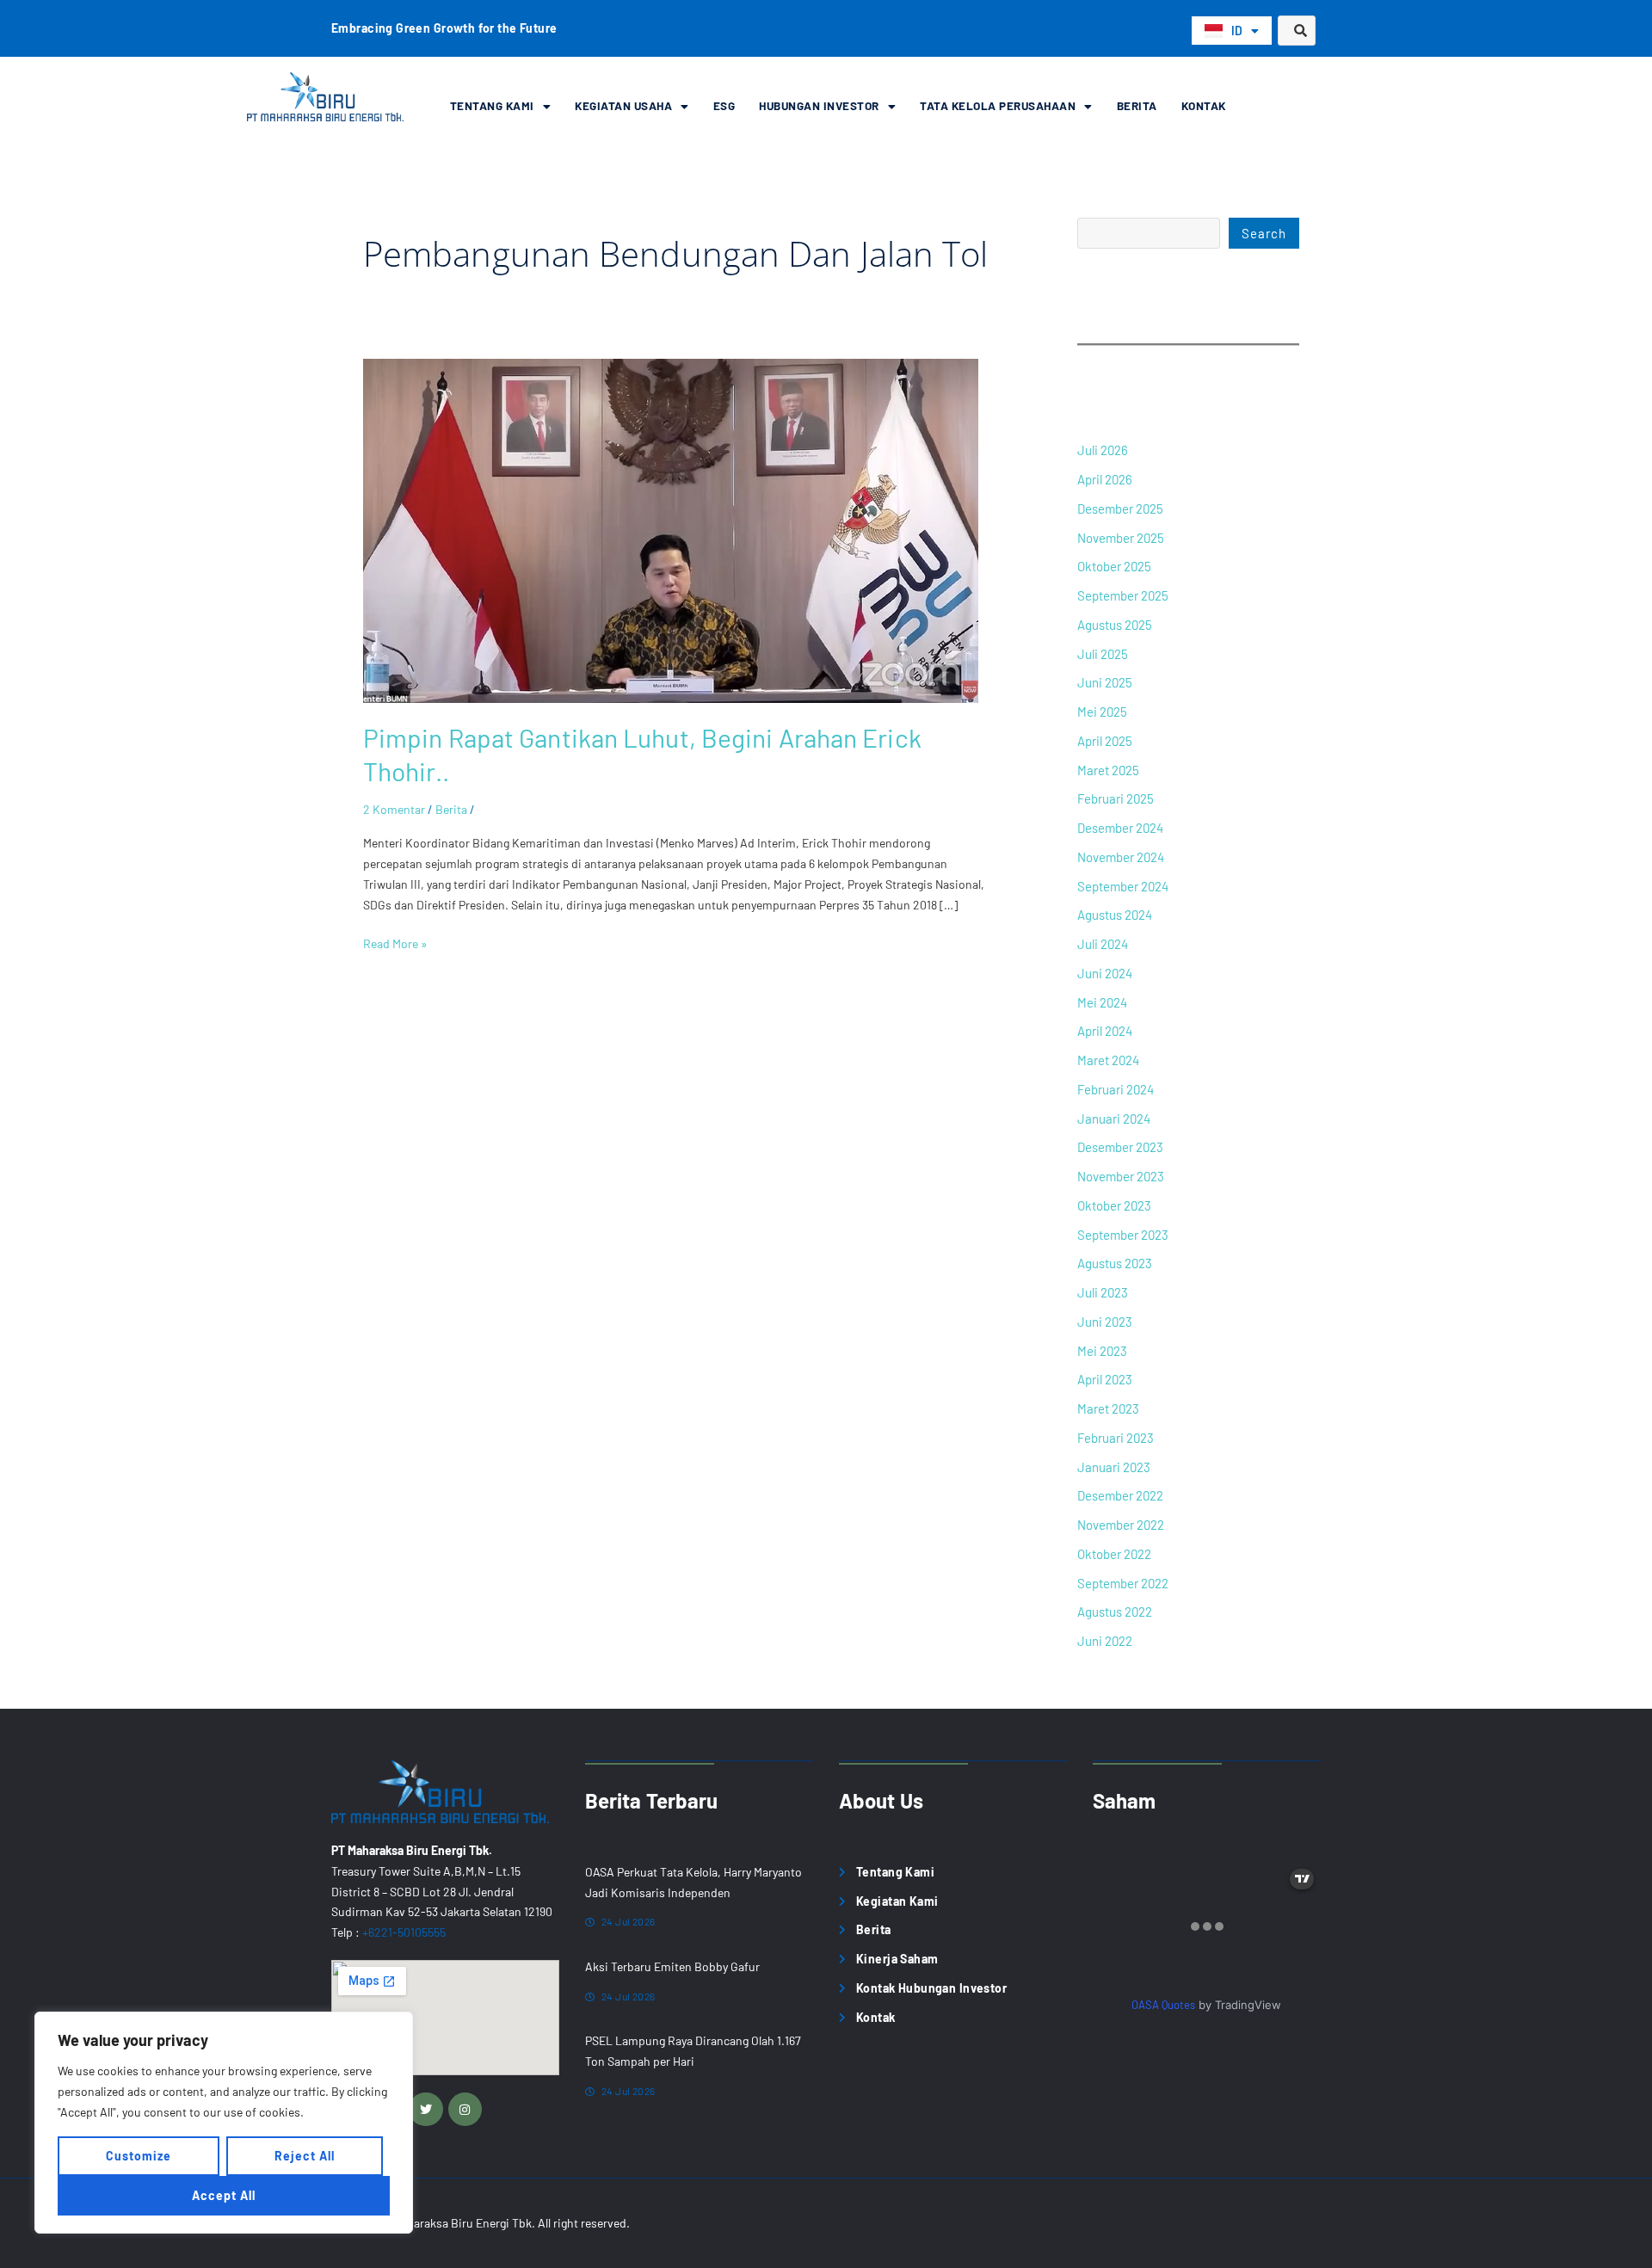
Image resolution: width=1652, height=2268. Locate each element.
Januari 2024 (1114, 1119)
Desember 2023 (1120, 1147)
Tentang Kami (492, 105)
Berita (1137, 105)
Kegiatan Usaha (623, 105)
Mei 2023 (1102, 1351)
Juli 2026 (1103, 450)
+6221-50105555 (404, 1932)
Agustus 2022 (1115, 1612)
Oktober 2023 (1114, 1205)
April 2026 (1105, 479)
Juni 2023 (1105, 1322)
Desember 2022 (1120, 1495)
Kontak (1204, 105)
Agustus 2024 (1115, 915)
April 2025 (1105, 741)
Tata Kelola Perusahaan (998, 105)
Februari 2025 (1116, 798)
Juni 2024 (1105, 973)
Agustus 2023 (1115, 1263)
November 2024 (1121, 857)
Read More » (395, 942)
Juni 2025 (1105, 682)
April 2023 (1105, 1379)
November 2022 (1121, 1525)
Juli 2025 (1103, 654)
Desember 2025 (1120, 508)
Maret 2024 (1108, 1060)
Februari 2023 (1116, 1438)
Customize (139, 2156)
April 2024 (1105, 1031)
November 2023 (1121, 1176)
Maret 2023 (1108, 1408)
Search (1264, 233)
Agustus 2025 (1115, 625)
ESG (724, 105)
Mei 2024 (1102, 1002)
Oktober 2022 (1114, 1554)
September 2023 (1123, 1235)
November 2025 (1121, 538)
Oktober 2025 (1114, 566)
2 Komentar (394, 809)
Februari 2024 (1116, 1089)
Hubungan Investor (819, 105)
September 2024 (1123, 886)
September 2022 (1123, 1583)
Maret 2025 (1108, 770)
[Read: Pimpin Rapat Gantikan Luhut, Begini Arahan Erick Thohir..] (671, 530)
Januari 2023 (1114, 1467)
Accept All (224, 2195)
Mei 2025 (1102, 712)
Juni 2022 (1105, 1641)
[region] (224, 2123)
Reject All (305, 2156)
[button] (501, 106)
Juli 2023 (1103, 1292)
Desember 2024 (1120, 828)
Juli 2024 (1103, 944)
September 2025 (1123, 595)
